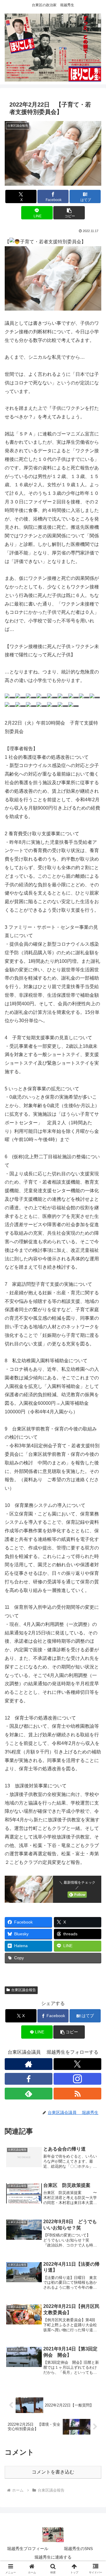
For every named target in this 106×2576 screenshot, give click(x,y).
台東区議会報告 (24, 1990)
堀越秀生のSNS (78, 2549)
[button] (69, 213)
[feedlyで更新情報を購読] (29, 2094)
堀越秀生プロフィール (28, 2549)
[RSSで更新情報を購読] (77, 2094)
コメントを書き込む (53, 2472)
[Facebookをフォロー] (29, 2079)
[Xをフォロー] (77, 2064)
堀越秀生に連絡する (53, 2557)
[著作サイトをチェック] (29, 2064)
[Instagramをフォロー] (77, 2079)
